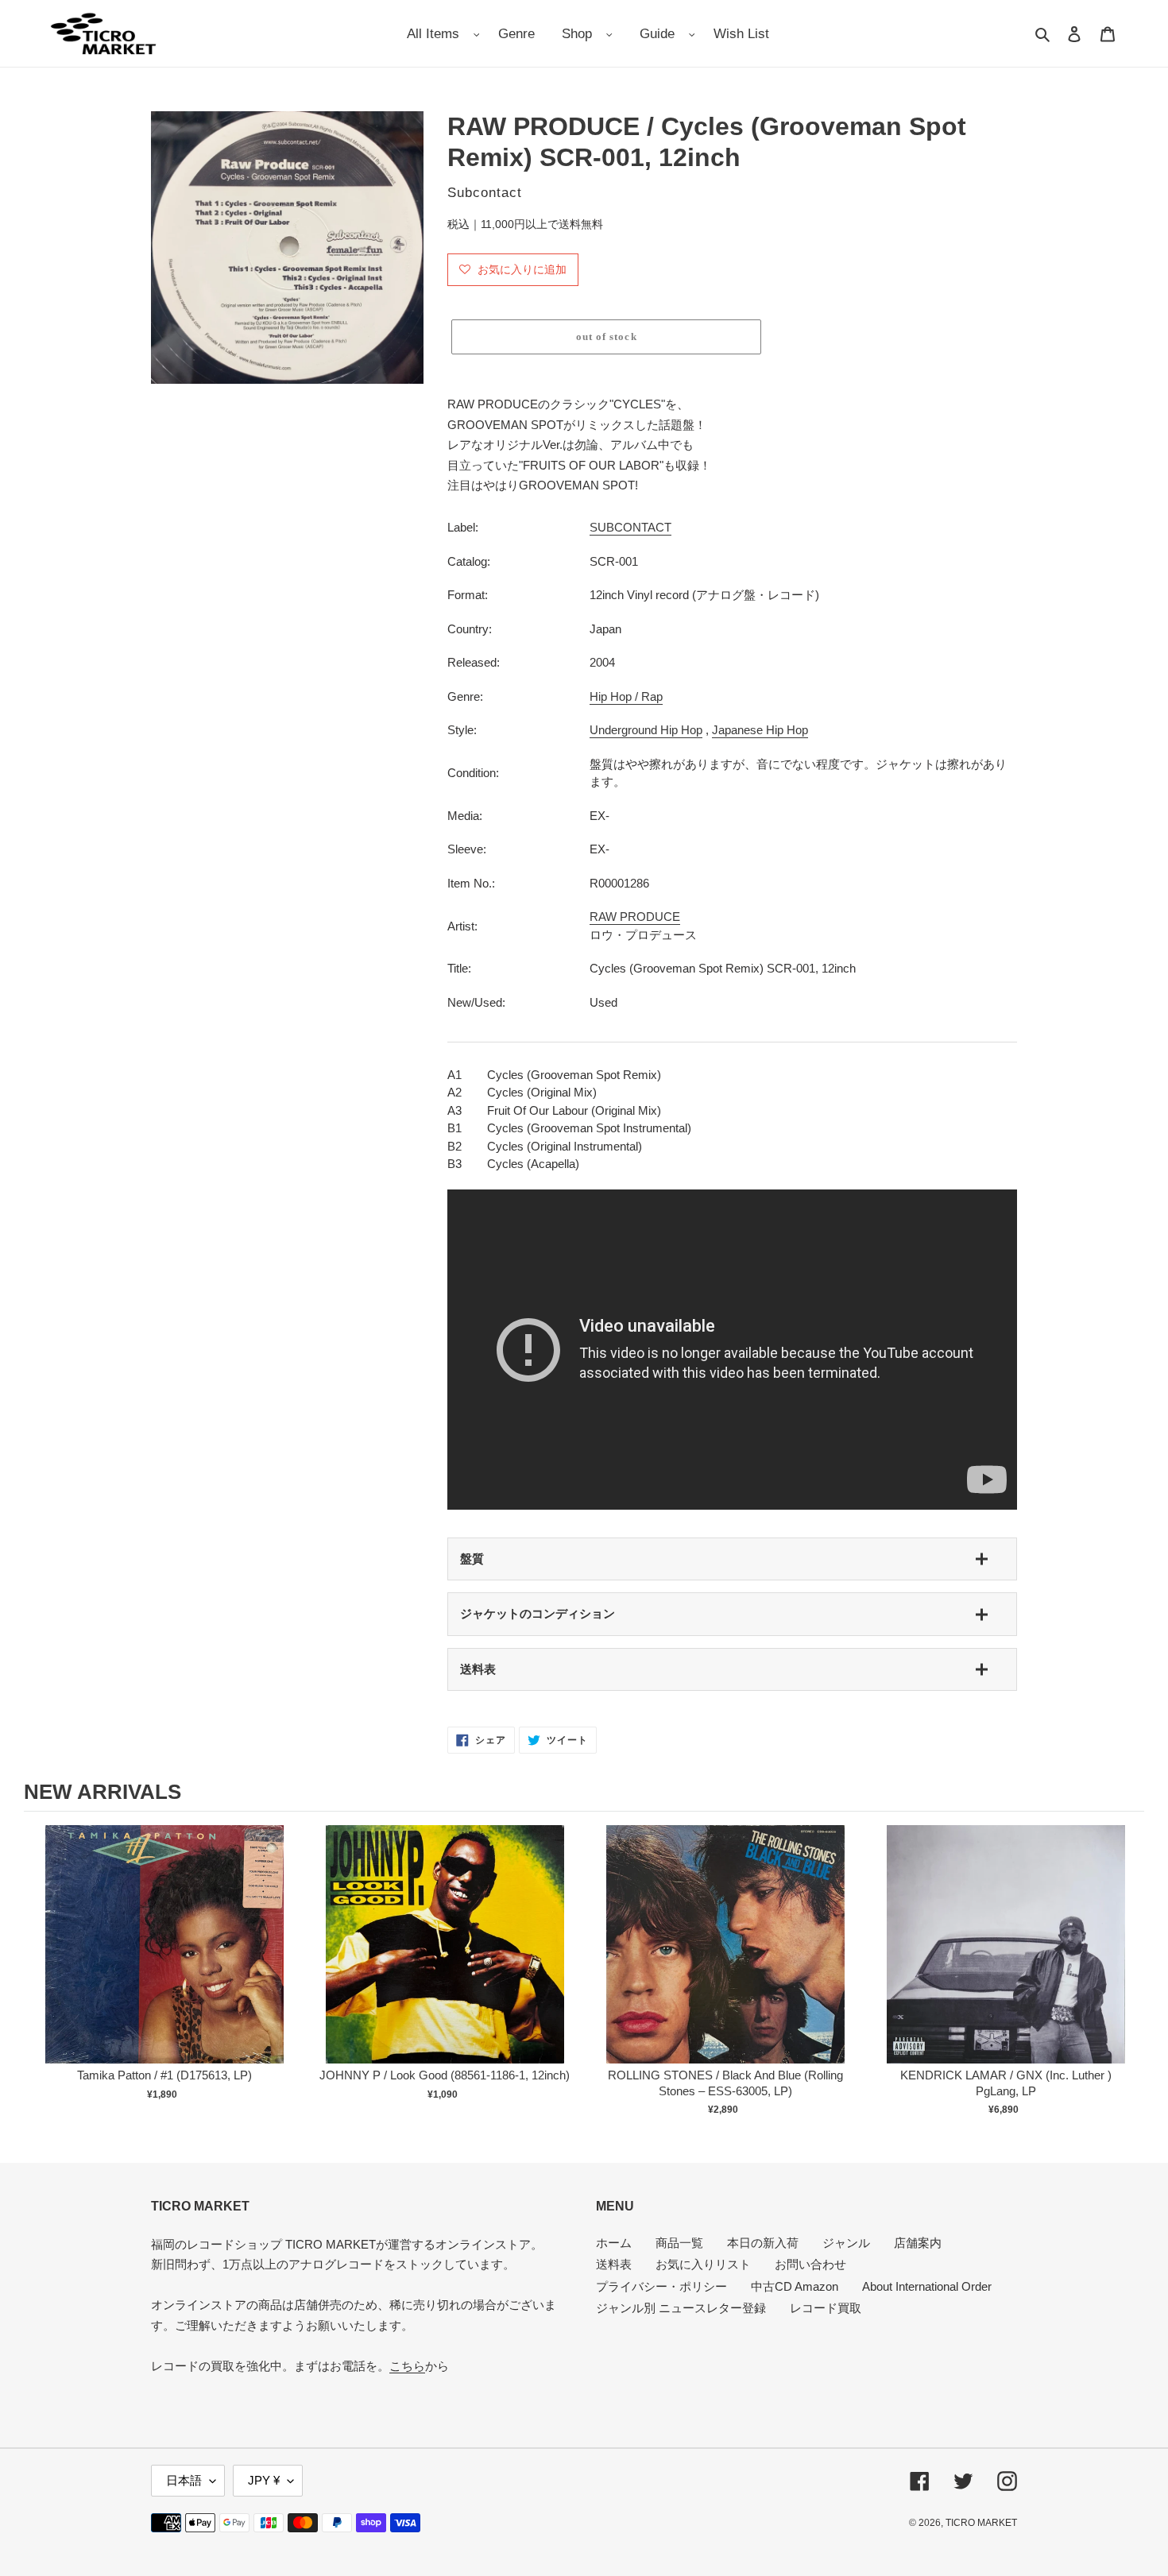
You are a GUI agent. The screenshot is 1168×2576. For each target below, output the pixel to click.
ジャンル (846, 2243)
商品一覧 (679, 2243)
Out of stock (164, 1961)
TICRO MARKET (981, 2523)
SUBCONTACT (630, 527)
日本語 (184, 2480)
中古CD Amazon (795, 2286)
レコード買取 (826, 2308)
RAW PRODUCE (635, 917)
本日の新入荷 (763, 2243)
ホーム (614, 2243)
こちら (407, 2366)
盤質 (472, 1559)
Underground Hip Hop (646, 730)
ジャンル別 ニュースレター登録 (681, 2308)
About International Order (927, 2286)
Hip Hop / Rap (626, 696)
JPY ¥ (264, 2480)
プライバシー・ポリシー (661, 2286)
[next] (1128, 1973)
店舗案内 (918, 2243)
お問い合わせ (810, 2264)
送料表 (478, 1669)
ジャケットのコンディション (538, 1613)
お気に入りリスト (703, 2264)
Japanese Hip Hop (760, 730)
